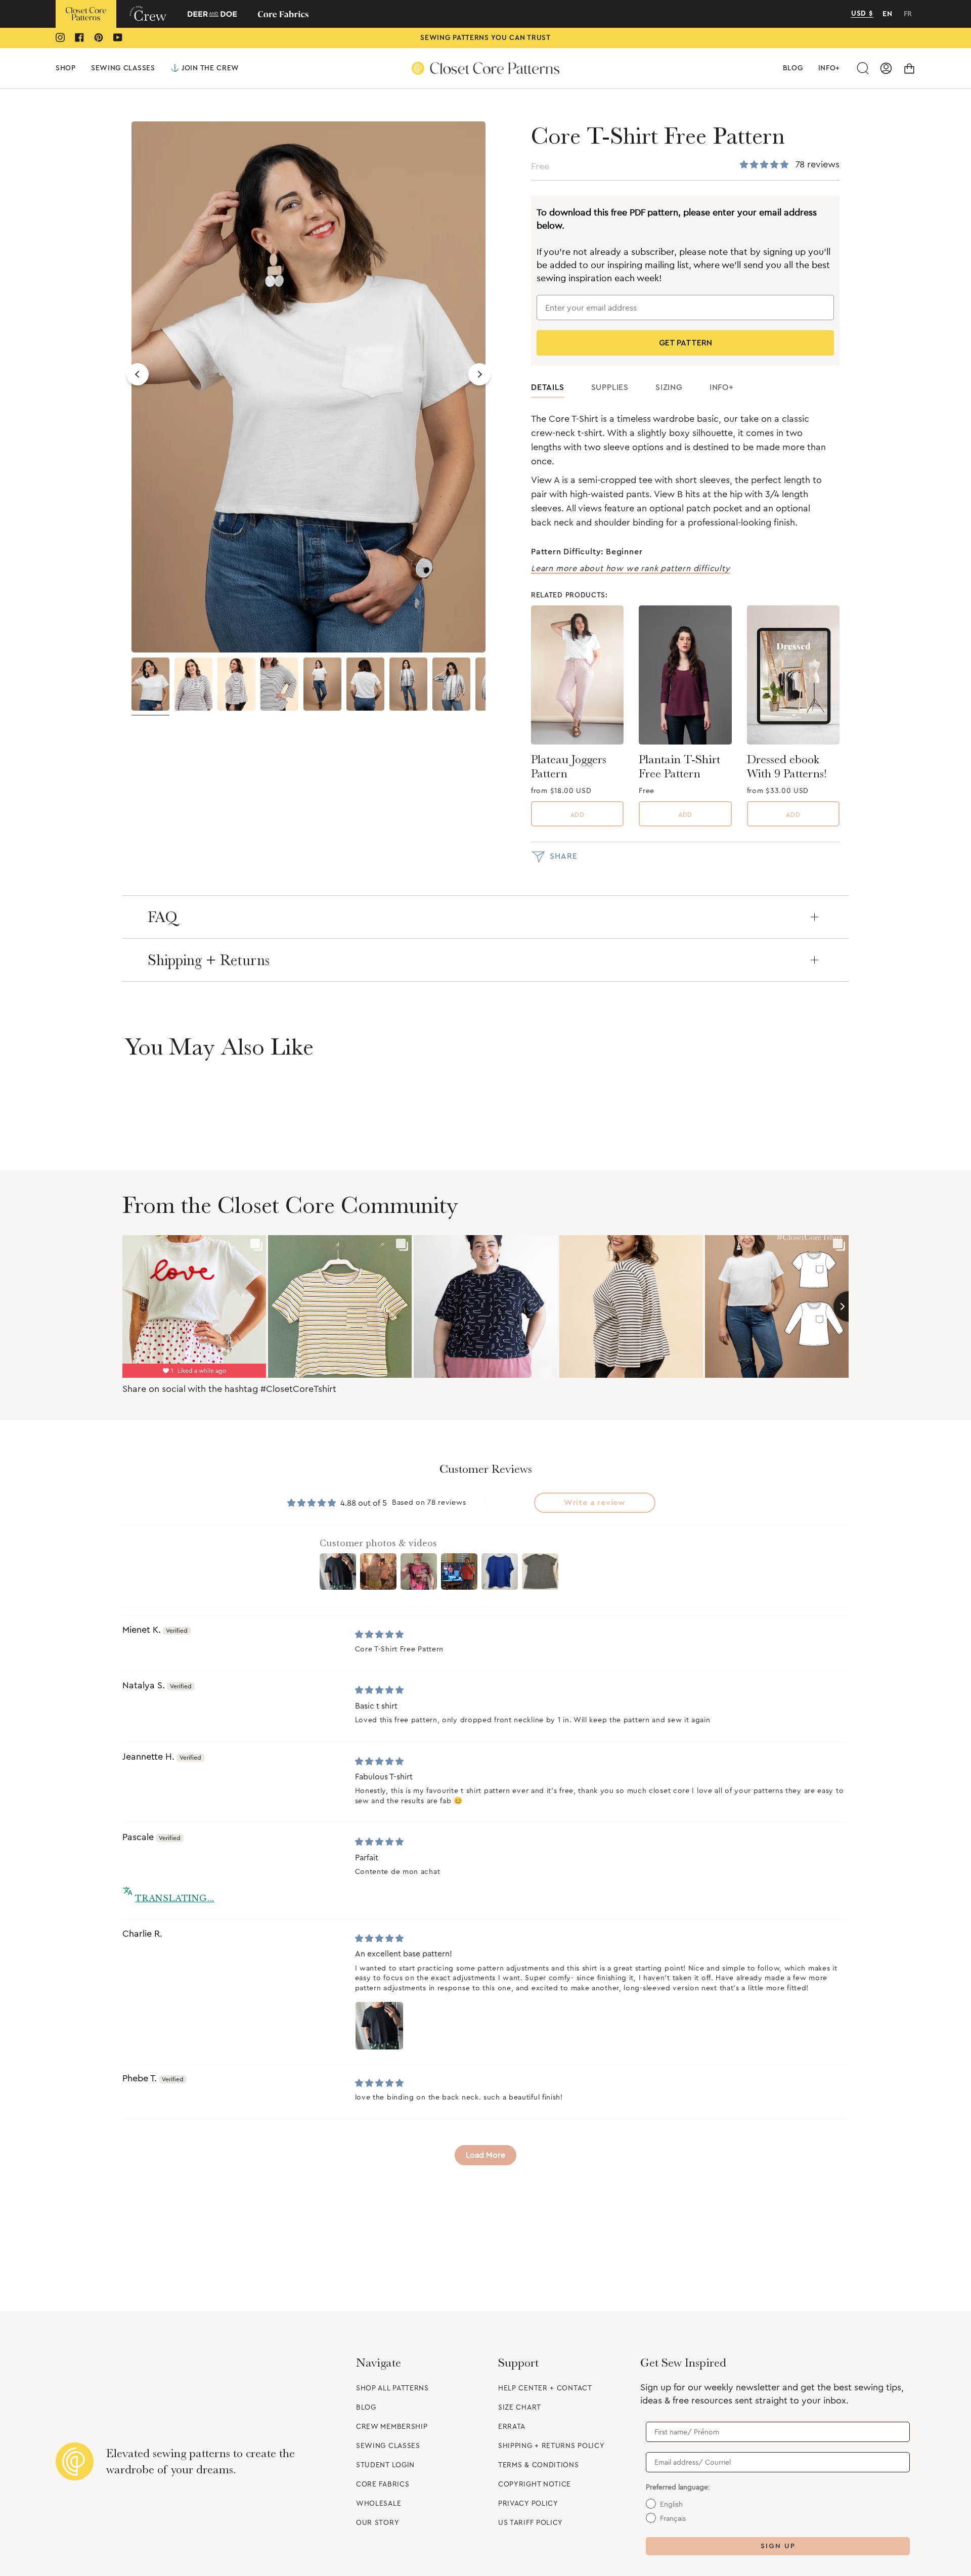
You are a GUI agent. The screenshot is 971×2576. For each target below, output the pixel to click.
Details (548, 387)
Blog (366, 2408)
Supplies (610, 387)
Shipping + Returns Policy (551, 2446)
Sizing (669, 387)
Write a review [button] (595, 1503)
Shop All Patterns (392, 2388)
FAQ (163, 917)
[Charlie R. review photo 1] (379, 2026)
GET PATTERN (686, 343)
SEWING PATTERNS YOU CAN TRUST (485, 38)
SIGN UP (778, 2546)
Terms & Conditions (539, 2465)
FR (908, 14)
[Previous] (138, 374)
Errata (512, 2427)
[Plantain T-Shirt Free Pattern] (685, 675)
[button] (66, 68)
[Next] (479, 374)
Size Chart (520, 2408)
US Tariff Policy (531, 2523)
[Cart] (909, 68)
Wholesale (379, 2504)
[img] (379, 1635)
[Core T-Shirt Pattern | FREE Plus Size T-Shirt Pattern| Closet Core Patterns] (193, 684)
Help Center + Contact (545, 2388)
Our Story (378, 2523)
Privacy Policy (528, 2504)
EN (887, 14)
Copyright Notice (535, 2484)
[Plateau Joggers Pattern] (577, 675)
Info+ (722, 387)
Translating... (175, 1898)
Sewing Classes (388, 2446)
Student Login (385, 2465)
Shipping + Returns (209, 960)
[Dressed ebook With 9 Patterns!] (793, 675)
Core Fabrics (383, 2484)
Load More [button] (485, 2155)
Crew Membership (392, 2427)
